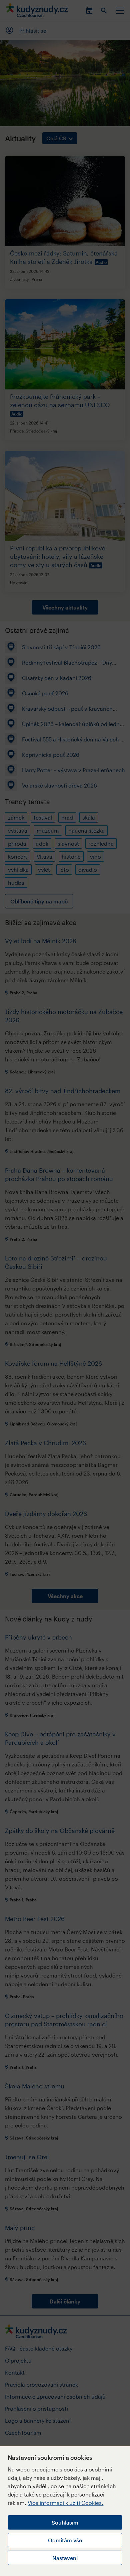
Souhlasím (65, 2522)
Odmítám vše (65, 2540)
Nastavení (65, 2558)
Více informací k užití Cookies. (65, 2503)
